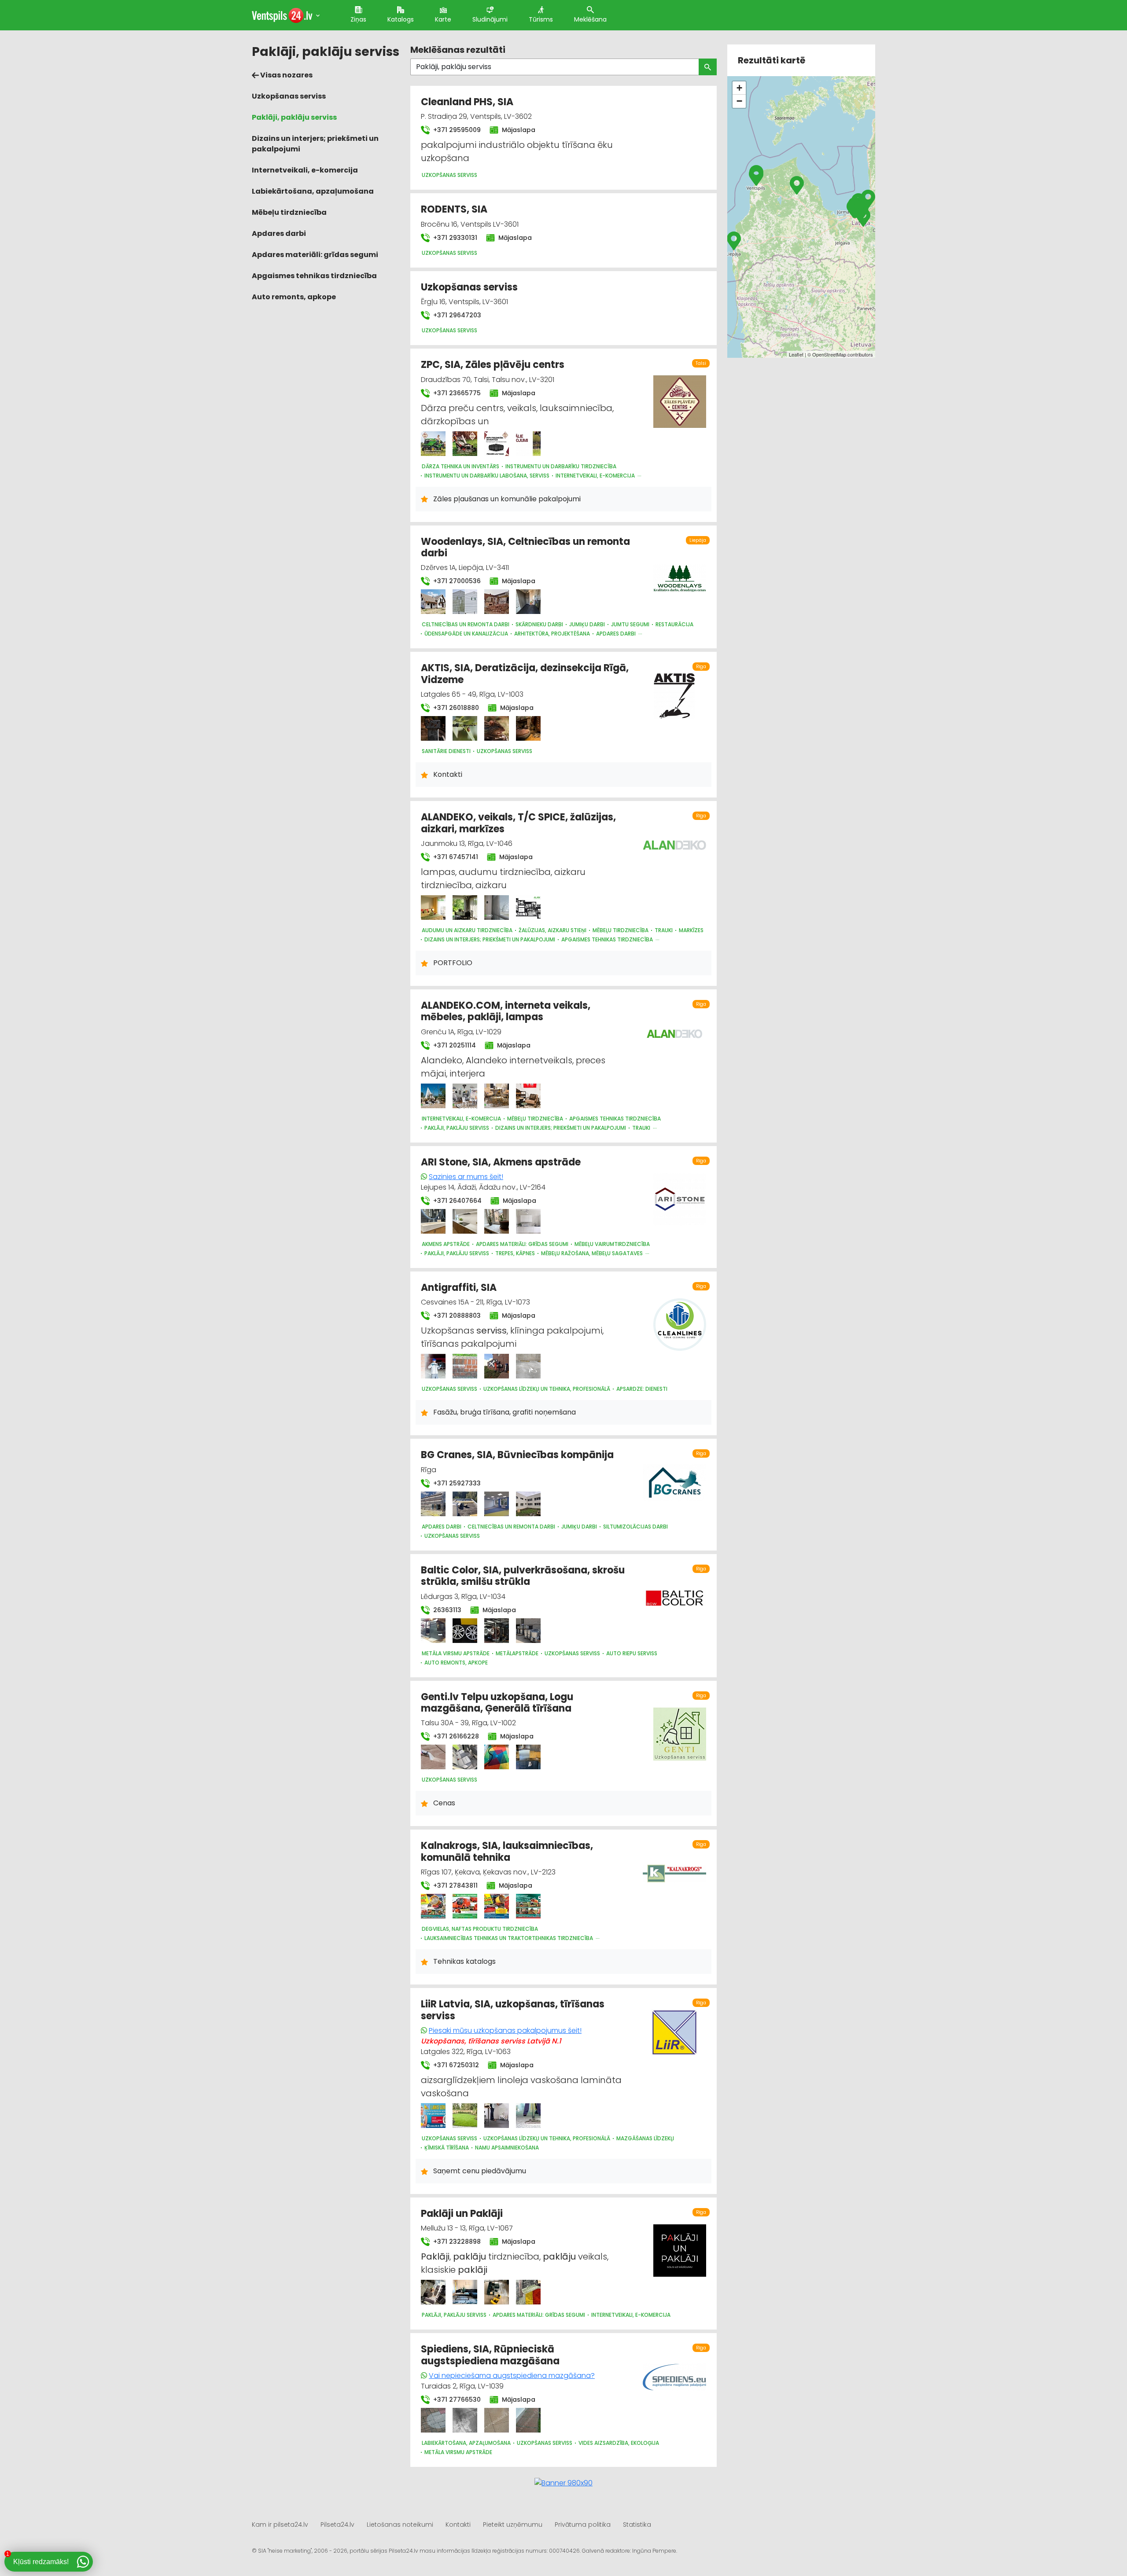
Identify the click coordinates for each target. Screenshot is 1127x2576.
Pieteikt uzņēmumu (513, 2525)
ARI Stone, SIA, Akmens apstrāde (501, 1162)
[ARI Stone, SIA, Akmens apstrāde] (433, 1221)
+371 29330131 (454, 238)
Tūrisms (541, 19)
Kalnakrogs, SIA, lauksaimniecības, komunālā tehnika (507, 1851)
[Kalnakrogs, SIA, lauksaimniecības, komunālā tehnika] (433, 1906)
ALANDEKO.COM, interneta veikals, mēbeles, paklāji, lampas (506, 1011)
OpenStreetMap (829, 354)
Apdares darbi (279, 233)
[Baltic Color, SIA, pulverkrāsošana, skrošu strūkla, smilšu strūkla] (433, 1631)
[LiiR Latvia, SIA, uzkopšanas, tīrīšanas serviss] (433, 2116)
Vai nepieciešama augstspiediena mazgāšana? (512, 2376)
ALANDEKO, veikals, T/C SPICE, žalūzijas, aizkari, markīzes (518, 823)
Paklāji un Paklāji (462, 2214)
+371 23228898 (456, 2242)
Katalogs (401, 19)
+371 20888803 (456, 1316)
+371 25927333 (456, 1483)
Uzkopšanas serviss (289, 96)
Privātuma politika (583, 2525)
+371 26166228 (455, 1736)
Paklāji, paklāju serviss (294, 117)
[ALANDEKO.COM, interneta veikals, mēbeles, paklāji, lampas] (433, 1096)
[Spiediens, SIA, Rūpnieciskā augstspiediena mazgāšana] (433, 2420)
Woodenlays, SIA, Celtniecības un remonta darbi (525, 547)
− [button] (739, 101)
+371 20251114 (454, 1045)
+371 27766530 (456, 2400)
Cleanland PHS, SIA (467, 102)
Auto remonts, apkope (294, 297)
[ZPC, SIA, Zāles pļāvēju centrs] (433, 444)
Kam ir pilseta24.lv (280, 2525)
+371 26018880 (455, 708)
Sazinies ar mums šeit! (466, 1177)
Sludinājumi (490, 19)
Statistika (637, 2525)
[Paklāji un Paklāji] (433, 2292)
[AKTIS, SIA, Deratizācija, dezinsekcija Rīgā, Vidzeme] (433, 728)
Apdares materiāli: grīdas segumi (315, 255)
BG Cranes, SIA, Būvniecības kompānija (517, 1455)
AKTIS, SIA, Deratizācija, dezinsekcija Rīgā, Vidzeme (525, 674)
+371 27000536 (456, 581)
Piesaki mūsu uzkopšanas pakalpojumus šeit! (505, 2030)
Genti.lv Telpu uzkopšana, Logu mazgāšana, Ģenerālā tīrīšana (497, 1703)
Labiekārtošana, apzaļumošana (313, 191)
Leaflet (796, 354)
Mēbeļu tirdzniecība (289, 212)
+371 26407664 (457, 1201)
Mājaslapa (518, 130)
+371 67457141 (455, 857)
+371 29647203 (456, 315)
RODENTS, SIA (454, 209)
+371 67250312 (455, 2065)
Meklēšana (590, 19)
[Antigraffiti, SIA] (433, 1366)
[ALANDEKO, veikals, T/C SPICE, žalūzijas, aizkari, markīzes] (433, 908)
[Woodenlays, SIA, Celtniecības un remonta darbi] (433, 602)
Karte (443, 19)
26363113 (446, 1610)
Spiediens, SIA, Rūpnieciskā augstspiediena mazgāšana (490, 2355)
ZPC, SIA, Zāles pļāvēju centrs (493, 365)
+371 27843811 (455, 1885)
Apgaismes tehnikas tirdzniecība (314, 276)
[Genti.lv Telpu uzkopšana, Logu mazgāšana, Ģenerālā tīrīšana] (433, 1757)
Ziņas (358, 19)
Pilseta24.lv (337, 2525)
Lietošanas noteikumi (400, 2525)
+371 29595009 (456, 130)
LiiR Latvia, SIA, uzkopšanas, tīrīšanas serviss (513, 2010)
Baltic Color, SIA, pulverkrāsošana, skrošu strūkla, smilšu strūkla (523, 1576)
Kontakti (458, 2525)
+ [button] (739, 88)
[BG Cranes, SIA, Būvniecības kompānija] (433, 1504)
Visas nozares (286, 75)
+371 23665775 (456, 393)
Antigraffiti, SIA (459, 1288)
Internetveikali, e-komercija (305, 170)
